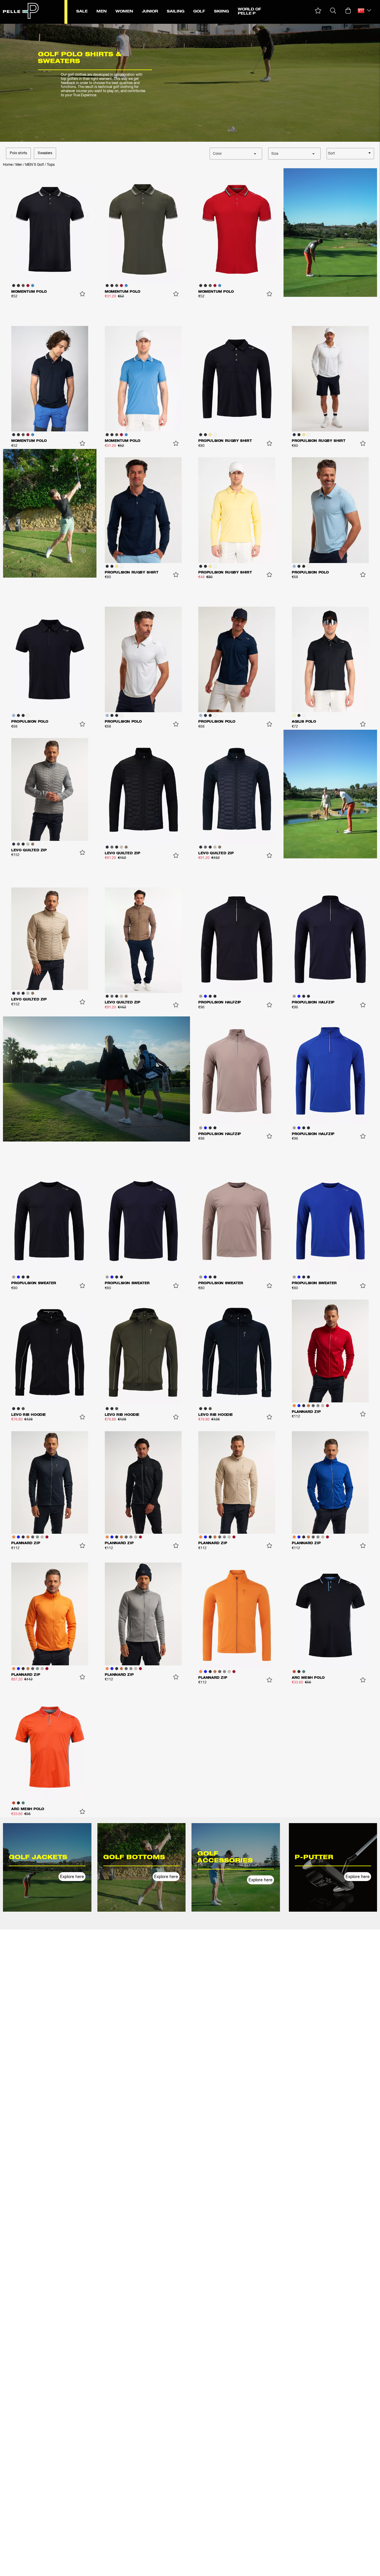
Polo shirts (18, 153)
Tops (51, 165)
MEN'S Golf (35, 165)
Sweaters (45, 153)
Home (8, 165)
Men (19, 165)
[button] (318, 11)
